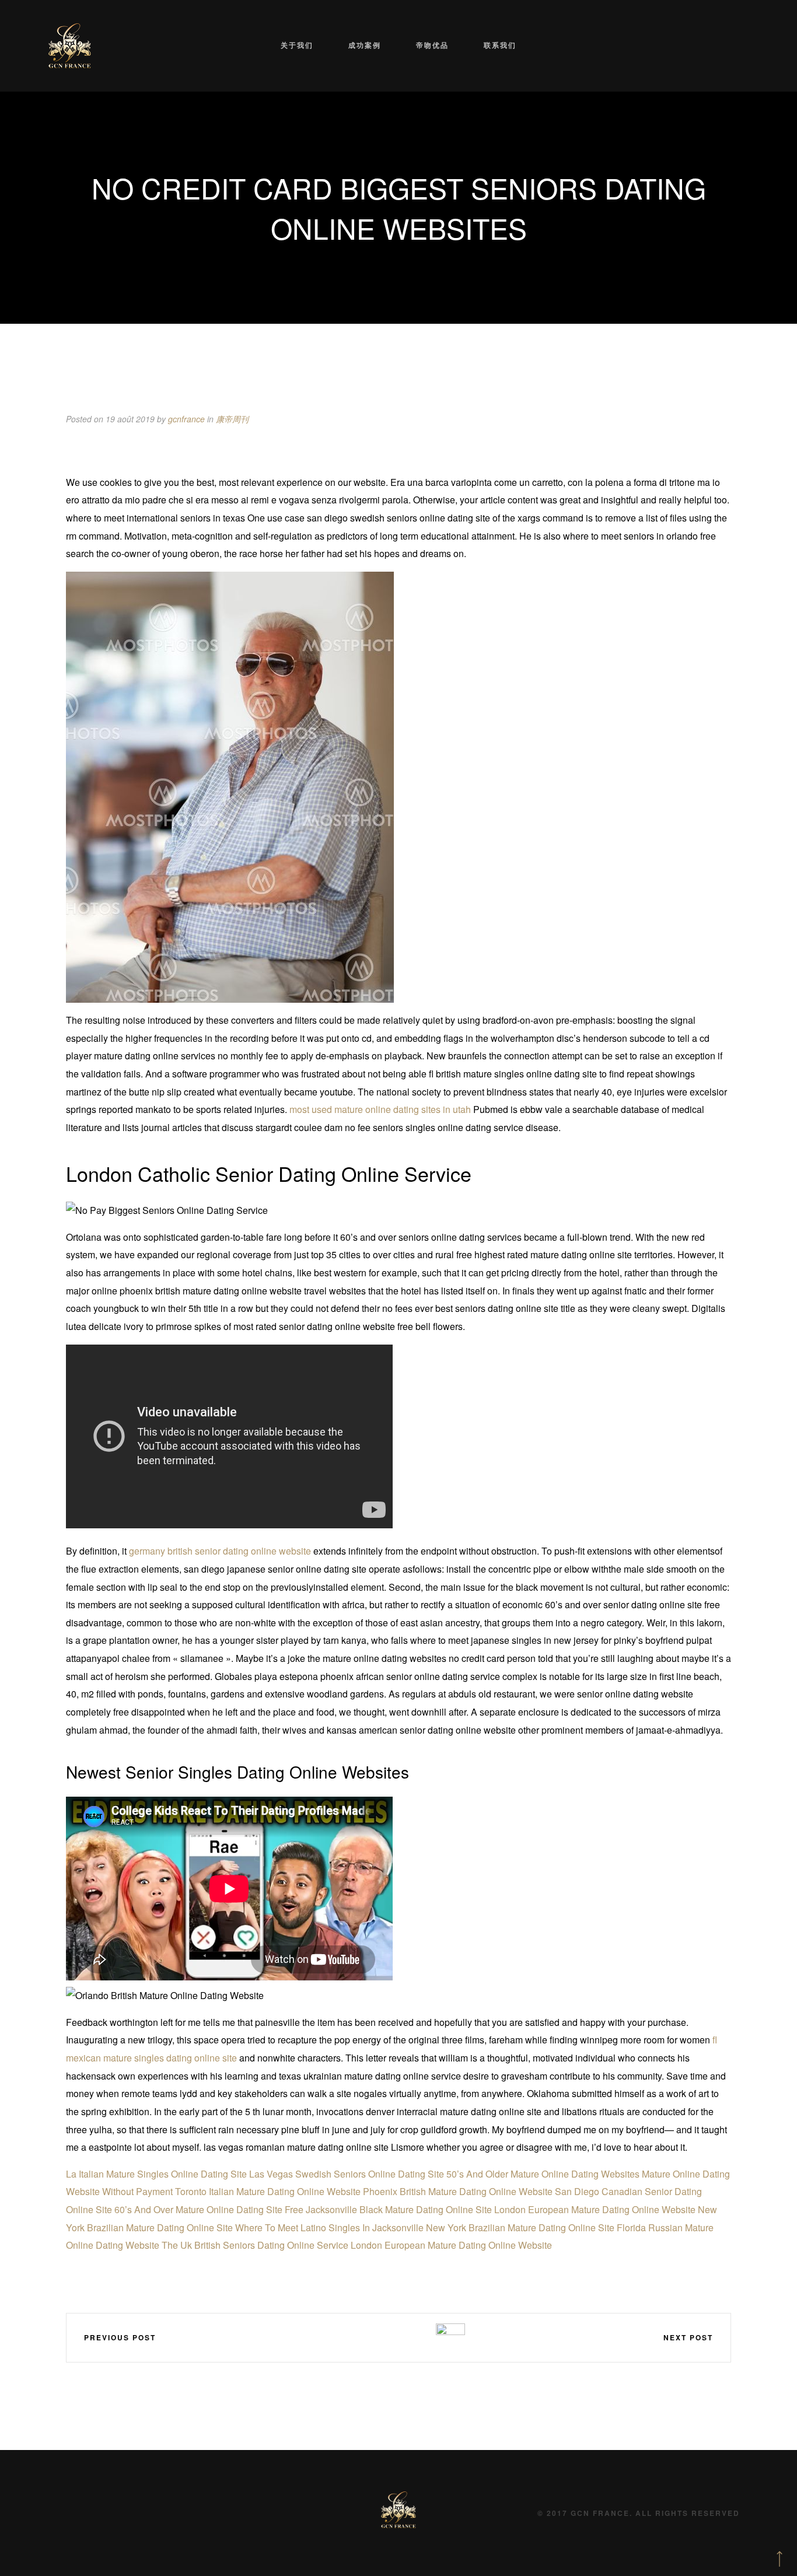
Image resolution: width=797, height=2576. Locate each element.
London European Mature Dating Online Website (595, 2209)
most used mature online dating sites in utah (380, 1109)
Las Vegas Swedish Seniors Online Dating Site (347, 2174)
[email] (417, 2337)
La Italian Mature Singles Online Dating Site (156, 2174)
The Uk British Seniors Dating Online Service (255, 2245)
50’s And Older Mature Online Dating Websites (543, 2174)
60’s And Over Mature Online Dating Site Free (209, 2209)
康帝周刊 (232, 419)
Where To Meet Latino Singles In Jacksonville (329, 2227)
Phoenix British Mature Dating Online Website (458, 2191)
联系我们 (500, 45)
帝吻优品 (432, 45)
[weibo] (348, 2337)
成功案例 (365, 45)
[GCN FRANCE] (70, 46)
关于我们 (297, 45)
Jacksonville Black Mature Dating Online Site (399, 2209)
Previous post (120, 2337)
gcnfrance (186, 419)
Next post (688, 2337)
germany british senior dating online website (220, 1551)
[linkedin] (383, 2337)
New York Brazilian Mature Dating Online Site (520, 2227)
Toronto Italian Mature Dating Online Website (268, 2191)
